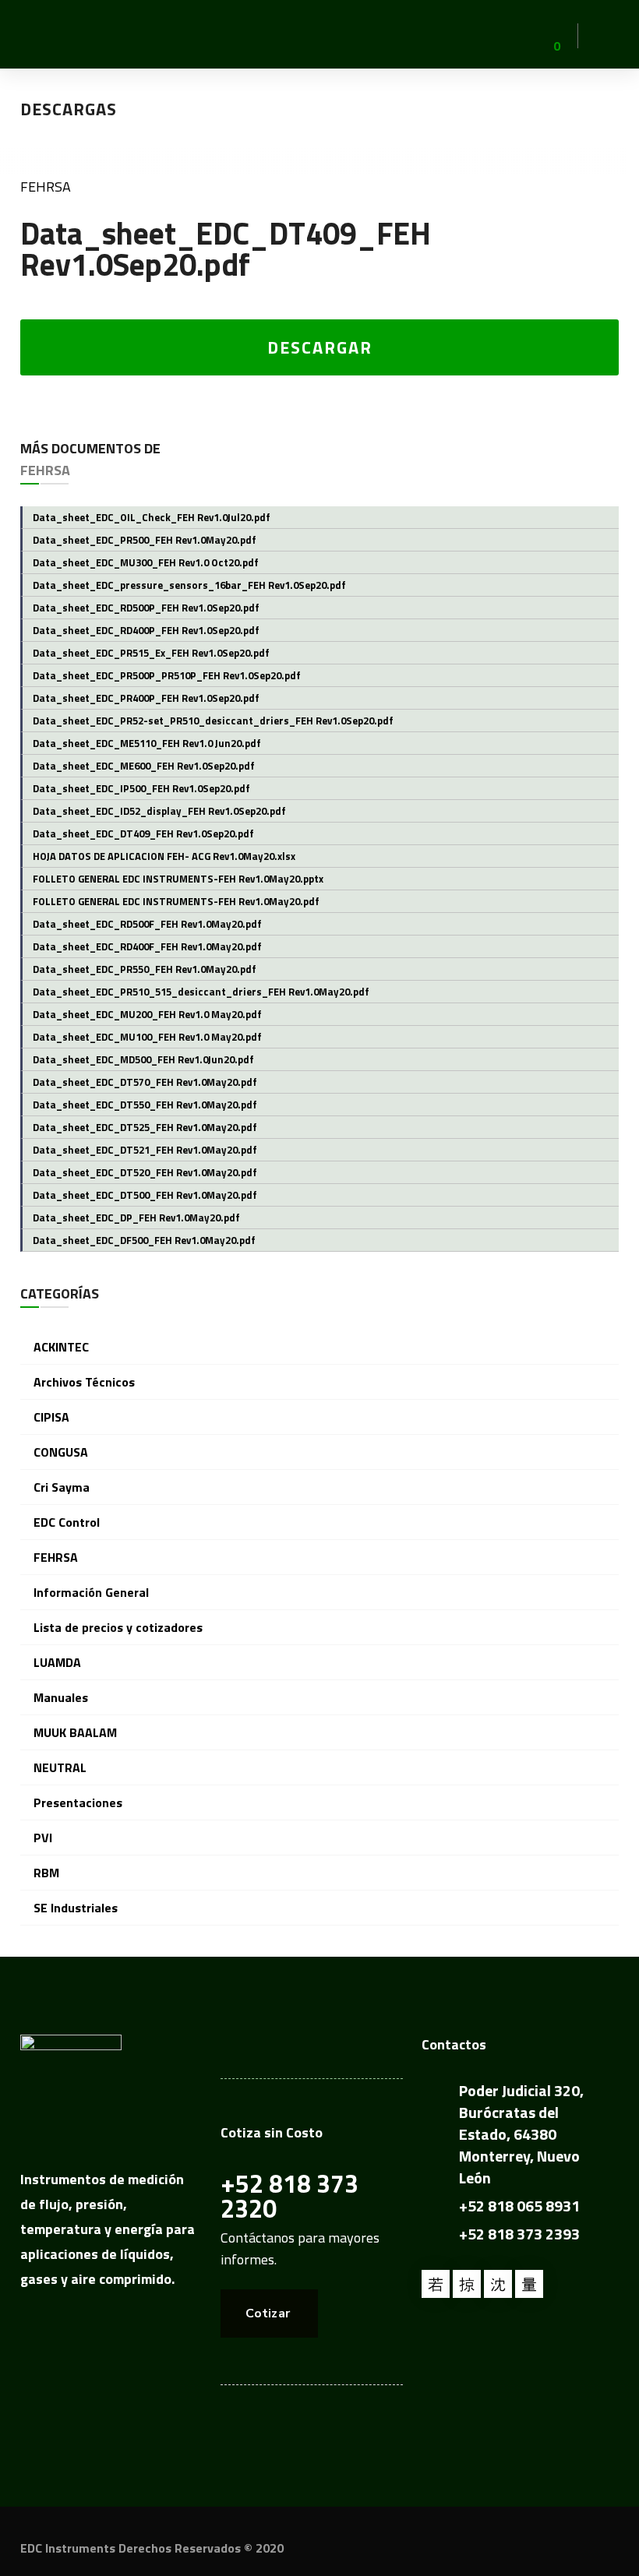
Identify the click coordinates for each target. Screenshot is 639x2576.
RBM (46, 1873)
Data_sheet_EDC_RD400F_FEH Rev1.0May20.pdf (147, 946)
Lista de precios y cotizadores (118, 1627)
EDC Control (67, 1522)
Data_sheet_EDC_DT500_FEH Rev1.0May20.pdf (145, 1195)
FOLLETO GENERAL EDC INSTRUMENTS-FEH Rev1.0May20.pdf (176, 901)
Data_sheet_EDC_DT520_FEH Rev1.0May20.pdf (145, 1172)
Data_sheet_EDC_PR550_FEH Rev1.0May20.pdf (145, 969)
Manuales (61, 1697)
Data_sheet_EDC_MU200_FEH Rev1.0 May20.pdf (147, 1014)
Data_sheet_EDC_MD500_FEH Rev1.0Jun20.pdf (143, 1059)
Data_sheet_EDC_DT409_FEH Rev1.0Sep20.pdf (143, 833)
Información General (91, 1592)
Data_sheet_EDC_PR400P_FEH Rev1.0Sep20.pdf (146, 698)
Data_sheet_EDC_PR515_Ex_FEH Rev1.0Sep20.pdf (151, 653)
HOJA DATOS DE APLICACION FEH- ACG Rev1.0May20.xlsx (164, 856)
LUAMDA (57, 1662)
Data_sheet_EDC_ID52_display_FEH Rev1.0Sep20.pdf (159, 811)
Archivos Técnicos (84, 1382)
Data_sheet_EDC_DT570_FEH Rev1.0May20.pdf (145, 1082)
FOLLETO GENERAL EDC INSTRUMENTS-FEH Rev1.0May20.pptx (178, 879)
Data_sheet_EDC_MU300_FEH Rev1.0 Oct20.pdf (146, 562)
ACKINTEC (61, 1347)
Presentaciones (78, 1802)
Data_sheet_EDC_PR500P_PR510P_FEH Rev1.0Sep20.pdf (167, 675)
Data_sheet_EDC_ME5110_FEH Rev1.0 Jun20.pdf (147, 743)
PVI (43, 1838)
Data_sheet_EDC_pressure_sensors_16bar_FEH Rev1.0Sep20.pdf (189, 585)
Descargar (320, 347)
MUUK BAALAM (75, 1732)
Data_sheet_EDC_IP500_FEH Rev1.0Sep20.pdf (141, 788)
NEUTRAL (60, 1767)
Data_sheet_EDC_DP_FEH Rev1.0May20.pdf (136, 1218)
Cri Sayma (62, 1487)
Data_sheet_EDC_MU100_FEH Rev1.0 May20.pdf (147, 1037)
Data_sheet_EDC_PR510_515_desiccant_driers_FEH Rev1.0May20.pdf (201, 992)
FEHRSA (46, 187)
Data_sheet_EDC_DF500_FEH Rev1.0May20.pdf (144, 1240)
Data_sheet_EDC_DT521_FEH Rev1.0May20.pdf (145, 1150)
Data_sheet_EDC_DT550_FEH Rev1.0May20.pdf (145, 1105)
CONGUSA (61, 1452)
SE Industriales (76, 1908)
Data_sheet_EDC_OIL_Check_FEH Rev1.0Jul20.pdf (152, 517)
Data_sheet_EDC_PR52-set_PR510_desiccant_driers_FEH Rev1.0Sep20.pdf (213, 721)
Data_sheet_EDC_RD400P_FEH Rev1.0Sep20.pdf (146, 630)
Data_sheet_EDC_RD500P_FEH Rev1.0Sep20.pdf (146, 608)
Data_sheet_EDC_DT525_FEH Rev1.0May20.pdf (145, 1127)
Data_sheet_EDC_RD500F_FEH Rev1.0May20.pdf (147, 924)
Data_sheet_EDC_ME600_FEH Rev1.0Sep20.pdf (144, 766)
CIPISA (51, 1417)
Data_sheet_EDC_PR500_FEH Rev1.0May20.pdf (145, 540)
